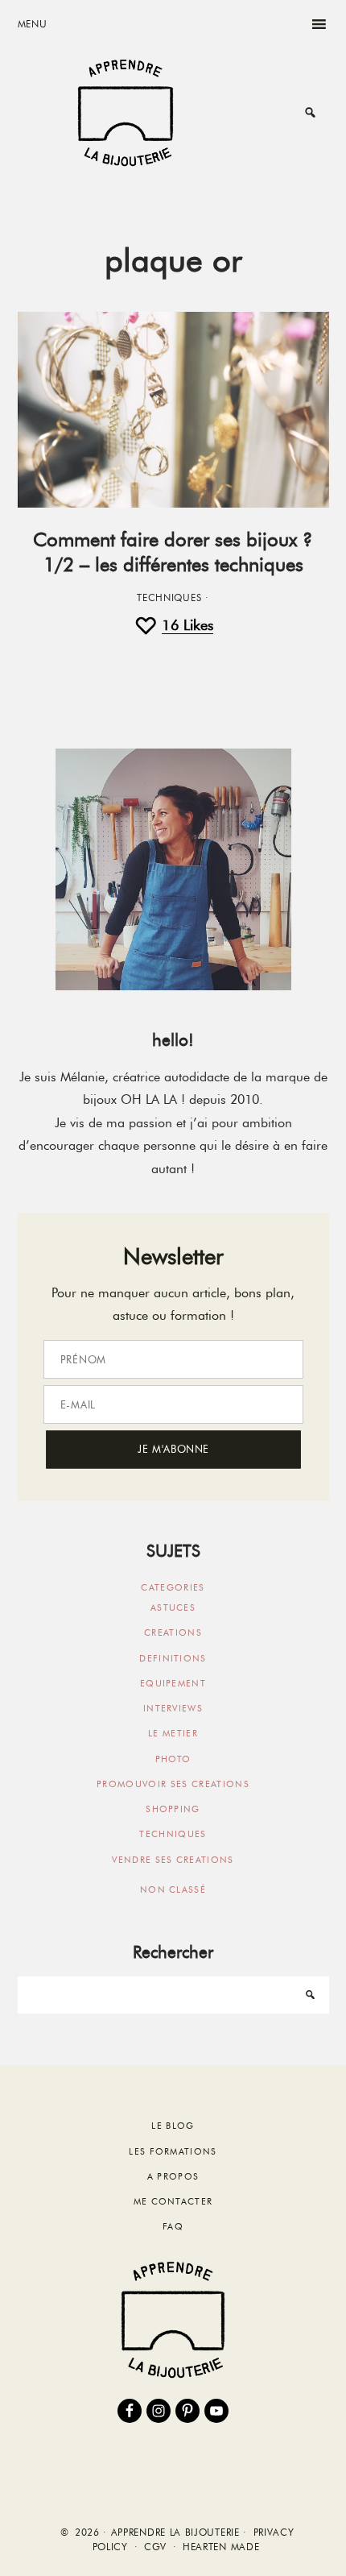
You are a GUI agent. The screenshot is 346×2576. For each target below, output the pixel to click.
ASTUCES (173, 1607)
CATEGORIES (173, 1587)
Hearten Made (221, 2547)
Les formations (173, 2151)
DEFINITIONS (173, 1658)
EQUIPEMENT (173, 1683)
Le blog (173, 2126)
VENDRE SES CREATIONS (173, 1860)
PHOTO (173, 1759)
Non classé (173, 1889)
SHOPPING (173, 1809)
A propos (173, 2176)
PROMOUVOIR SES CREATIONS (173, 1784)
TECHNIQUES (169, 598)
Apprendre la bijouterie (126, 112)
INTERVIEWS (173, 1708)
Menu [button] (33, 24)
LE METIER (173, 1733)
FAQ (173, 2226)
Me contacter (173, 2201)
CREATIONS (173, 1632)
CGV (155, 2547)
